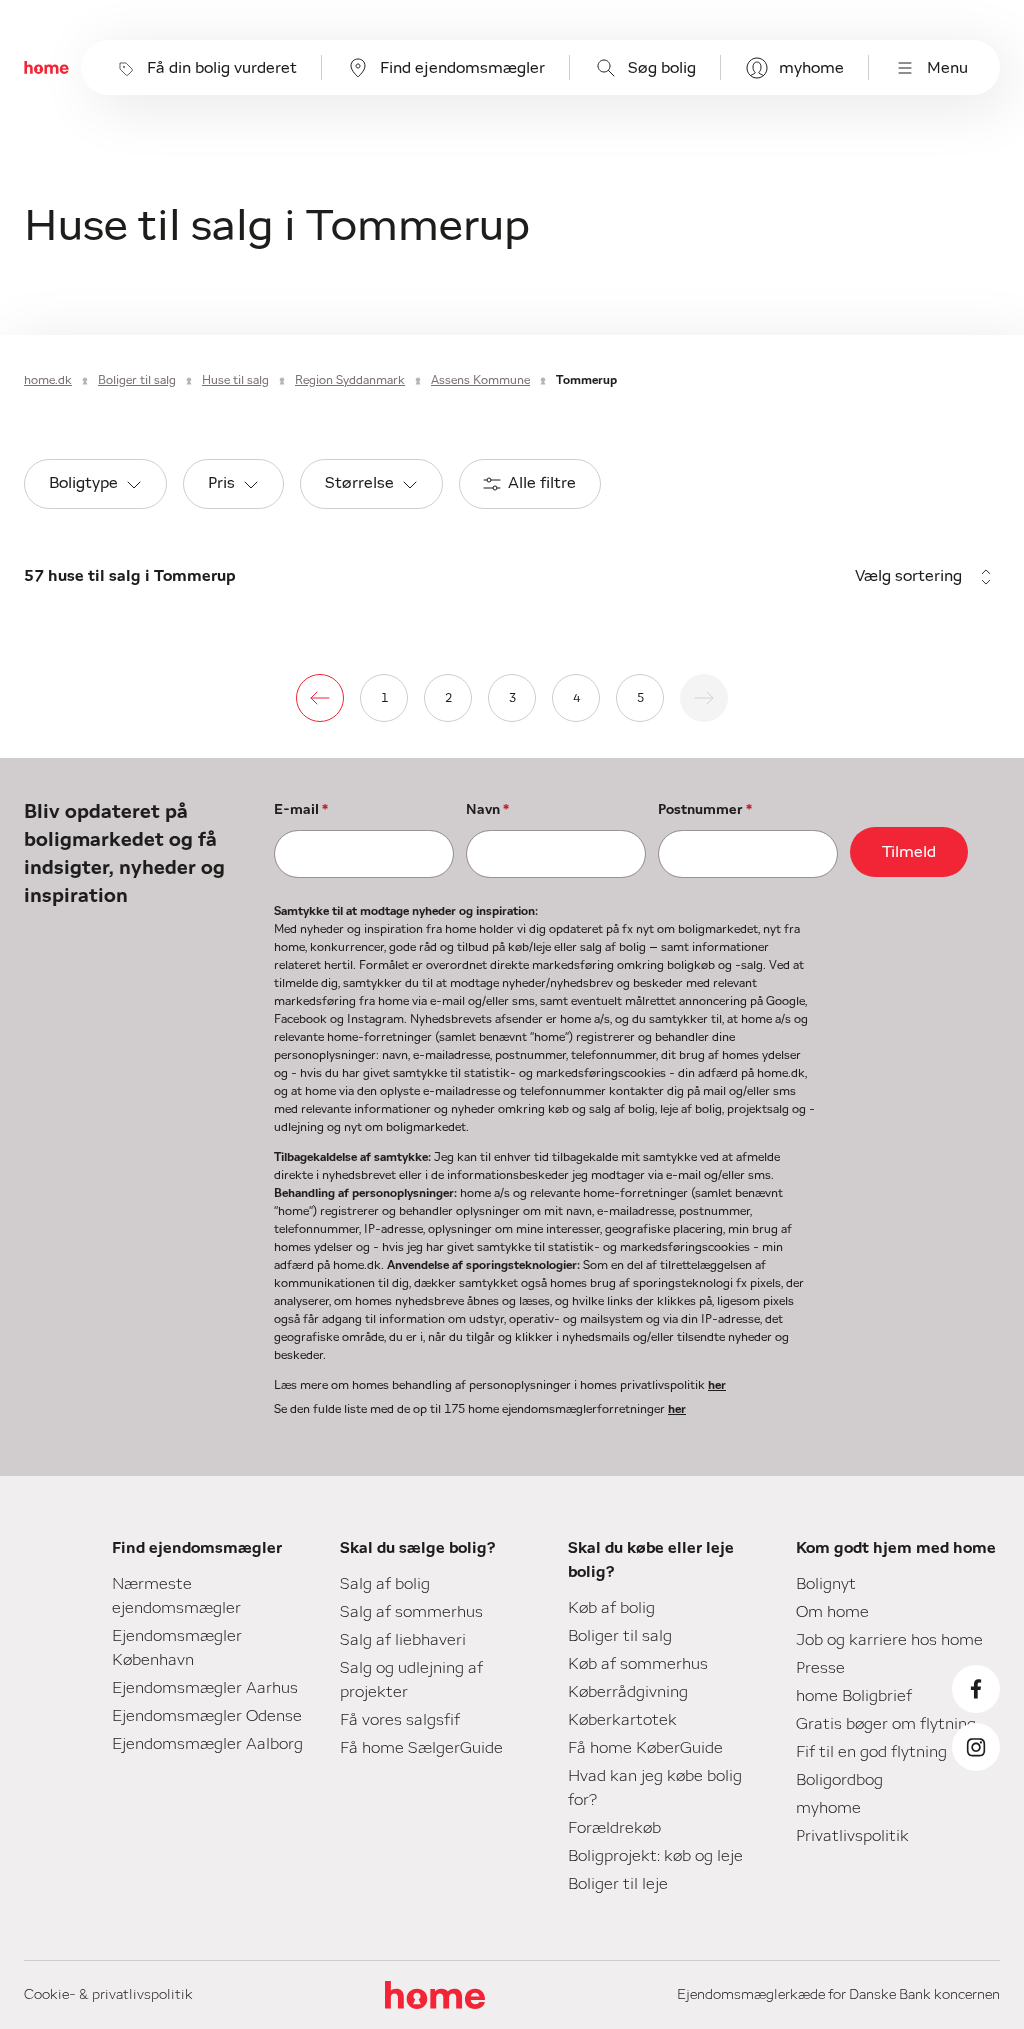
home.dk (48, 380)
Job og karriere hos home (889, 1640)
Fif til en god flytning (871, 1752)
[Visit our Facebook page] (976, 1689)
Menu (947, 68)
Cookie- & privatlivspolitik (108, 1995)
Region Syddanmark (350, 380)
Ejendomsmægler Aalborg (207, 1744)
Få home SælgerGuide (421, 1748)
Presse (820, 1668)
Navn (487, 810)
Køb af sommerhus (638, 1664)
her (717, 1385)
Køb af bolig (611, 1608)
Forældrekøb (614, 1828)
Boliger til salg (137, 380)
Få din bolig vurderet (222, 68)
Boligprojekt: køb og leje (655, 1856)
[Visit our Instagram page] (976, 1747)
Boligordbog (839, 1780)
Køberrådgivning (628, 1692)
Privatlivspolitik (852, 1836)
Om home (832, 1612)
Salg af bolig (385, 1584)
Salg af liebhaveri (403, 1640)
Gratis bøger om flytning (886, 1724)
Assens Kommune (480, 380)
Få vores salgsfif (400, 1720)
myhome (811, 68)
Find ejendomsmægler (462, 68)
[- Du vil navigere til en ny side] (320, 698)
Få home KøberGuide (645, 1748)
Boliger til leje (618, 1884)
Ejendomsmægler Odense (207, 1716)
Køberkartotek (622, 1720)
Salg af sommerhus (411, 1612)
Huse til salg (235, 380)
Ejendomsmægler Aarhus (205, 1688)
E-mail (301, 810)
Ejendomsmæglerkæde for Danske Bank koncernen (838, 1995)
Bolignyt (826, 1584)
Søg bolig (662, 68)
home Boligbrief (854, 1696)
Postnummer (705, 810)
